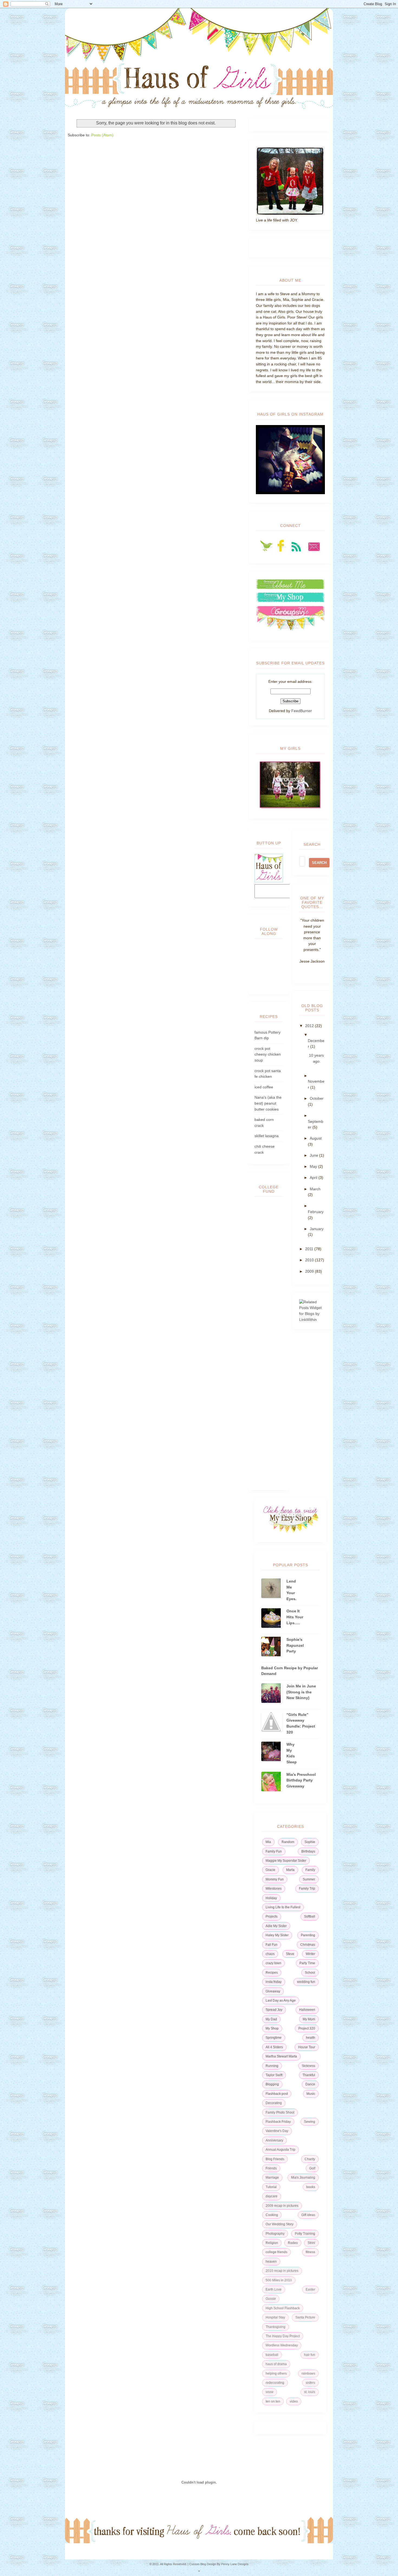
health (311, 2038)
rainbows (308, 2374)
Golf (312, 2168)
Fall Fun (272, 1945)
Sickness (309, 2066)
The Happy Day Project (283, 2336)
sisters (310, 2383)
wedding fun (306, 1982)
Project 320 (307, 2028)
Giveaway (273, 1991)
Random (288, 1842)
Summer (309, 1879)
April (314, 1178)
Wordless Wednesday (282, 2345)
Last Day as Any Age (281, 2001)
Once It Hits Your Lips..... (295, 1617)
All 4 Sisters (274, 2047)
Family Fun (274, 1851)
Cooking (272, 2215)
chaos (270, 1954)
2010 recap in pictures (282, 2271)
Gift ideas (308, 2215)
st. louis (310, 2392)
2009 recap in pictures (282, 2206)
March (315, 1189)
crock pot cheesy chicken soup (268, 1054)
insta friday (274, 1982)
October (317, 1098)
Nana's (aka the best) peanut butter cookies (268, 1103)
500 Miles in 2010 (279, 2280)
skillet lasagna (267, 1136)
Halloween (307, 2010)
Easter (310, 2289)
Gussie (271, 2299)
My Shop (272, 2028)
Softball (310, 1916)
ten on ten (273, 2401)
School (310, 1973)
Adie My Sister (276, 1926)
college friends (276, 2252)
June (314, 1155)
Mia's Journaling (303, 2178)
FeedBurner (302, 711)
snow (270, 2392)
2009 (310, 1271)
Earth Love (274, 2289)
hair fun (310, 2355)
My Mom (309, 2019)
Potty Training (305, 2234)
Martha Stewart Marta (281, 2056)
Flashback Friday (278, 2122)
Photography (275, 2234)
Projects (272, 1916)
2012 (310, 1026)
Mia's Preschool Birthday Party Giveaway (301, 1780)
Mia (268, 1842)
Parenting (308, 1935)
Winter (310, 1954)
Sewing (310, 2122)
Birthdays (308, 1851)
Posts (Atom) (102, 135)
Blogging (272, 2084)
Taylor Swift (274, 2075)
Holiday (271, 1898)
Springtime (274, 2038)
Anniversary (274, 2140)
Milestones (274, 1889)
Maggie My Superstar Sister (286, 1861)
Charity (310, 2159)
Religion (272, 2243)
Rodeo (293, 2243)
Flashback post (277, 2094)
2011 (310, 1249)
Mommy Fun (275, 1879)
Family (310, 1870)
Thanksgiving (275, 2327)
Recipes (272, 1973)
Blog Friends (275, 2159)
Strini (311, 2243)
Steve (290, 1954)
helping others (276, 2374)
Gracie (270, 1870)
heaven (271, 2262)
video (294, 2401)
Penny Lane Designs (235, 2564)
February (316, 1212)
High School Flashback (283, 2308)
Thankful (309, 2075)
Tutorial (271, 2187)
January (317, 1229)
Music (311, 2094)
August (316, 1138)
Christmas (308, 1945)
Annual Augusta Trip (280, 2150)
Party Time (307, 1963)
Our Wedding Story (280, 2224)
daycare (272, 2196)
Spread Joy (274, 2010)
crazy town (273, 1963)
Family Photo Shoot (280, 2112)
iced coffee (264, 1087)
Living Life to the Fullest (283, 1907)
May (314, 1166)
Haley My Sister (277, 1935)
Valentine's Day (277, 2131)
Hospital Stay (275, 2317)
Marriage (272, 2178)
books (311, 2187)
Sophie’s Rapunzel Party (295, 1645)
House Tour (307, 2047)
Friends (271, 2168)
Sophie (310, 1842)
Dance (310, 2084)
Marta (290, 1870)
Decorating (274, 2103)
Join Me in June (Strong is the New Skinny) (301, 1692)
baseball (272, 2355)
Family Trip (307, 1889)
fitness (310, 2252)
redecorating (275, 2383)
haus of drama (276, 2364)
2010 (310, 1260)
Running (272, 2066)
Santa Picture (305, 2317)
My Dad (271, 2019)
